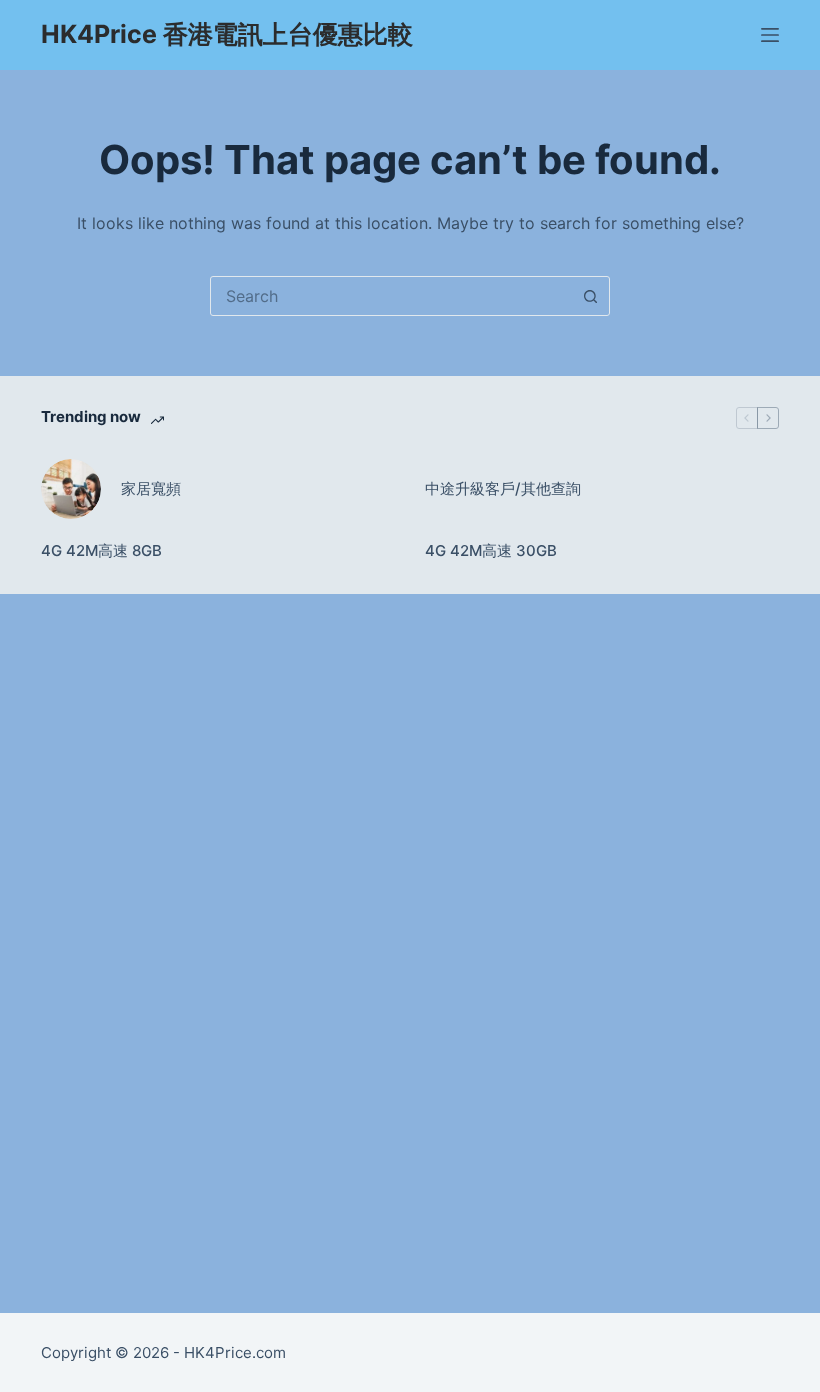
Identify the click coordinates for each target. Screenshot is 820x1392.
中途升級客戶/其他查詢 (503, 488)
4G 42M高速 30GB (491, 550)
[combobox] (391, 296)
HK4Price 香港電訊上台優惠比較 (227, 34)
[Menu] (770, 35)
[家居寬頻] (71, 489)
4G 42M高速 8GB (101, 550)
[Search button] (590, 296)
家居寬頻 (151, 488)
